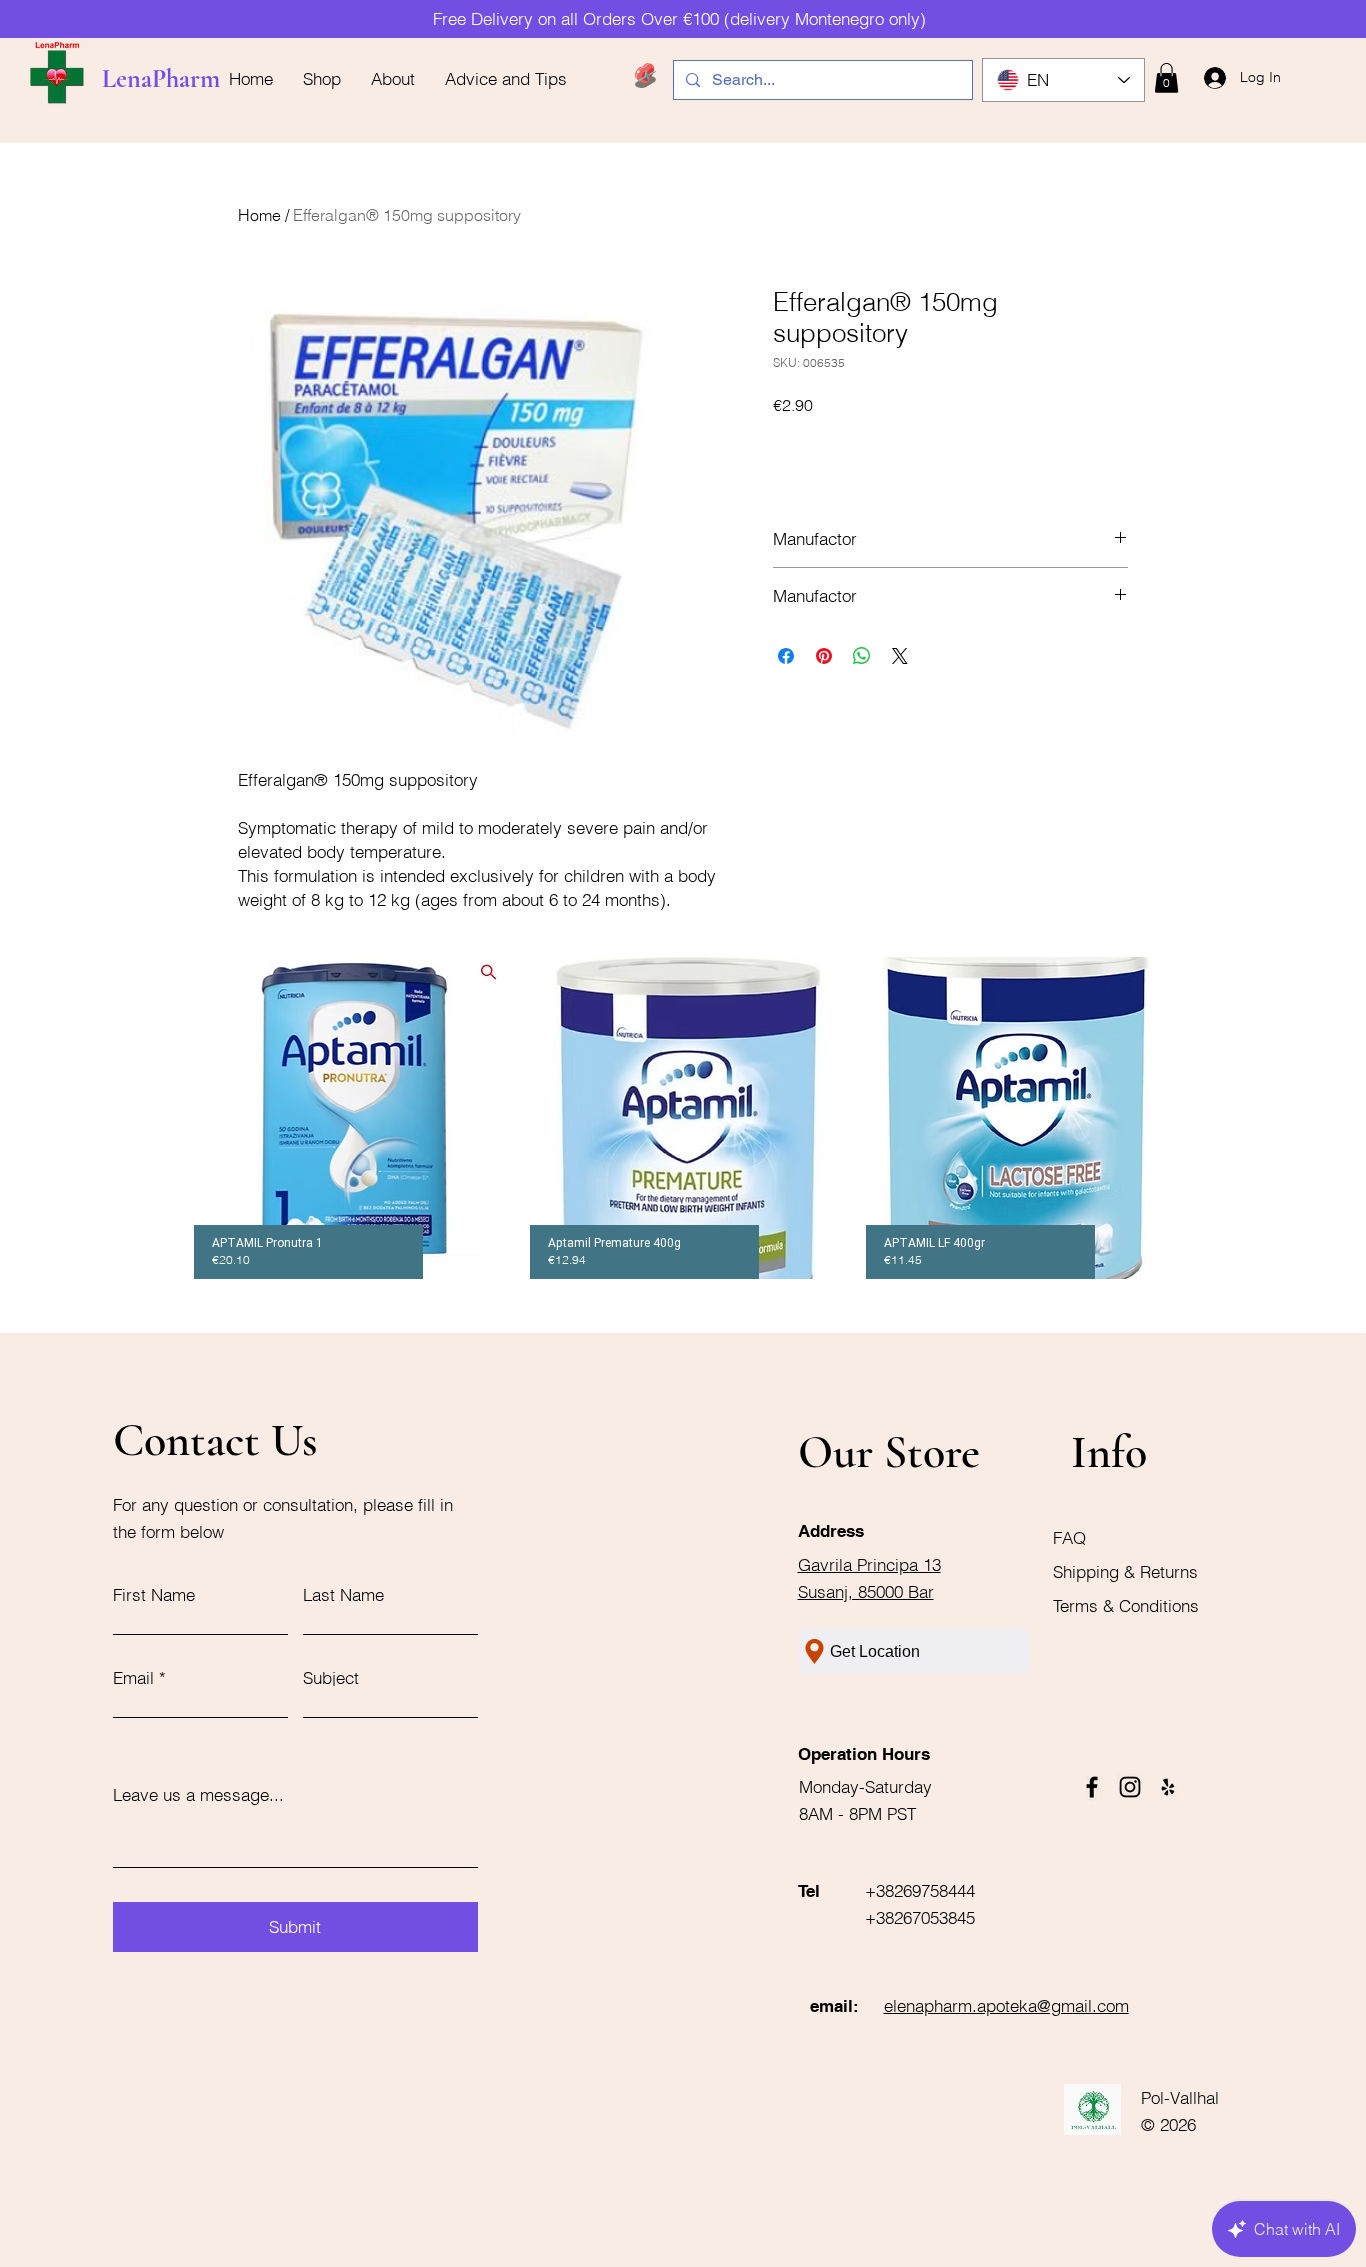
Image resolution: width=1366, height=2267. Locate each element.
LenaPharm (161, 78)
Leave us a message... (198, 1794)
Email (133, 1677)
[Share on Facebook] (786, 656)
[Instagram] (1130, 1787)
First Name (154, 1594)
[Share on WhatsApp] (862, 656)
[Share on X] (900, 656)
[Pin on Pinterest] (824, 656)
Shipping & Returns (1128, 1571)
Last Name (343, 1594)
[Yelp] (1168, 1787)
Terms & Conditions (1126, 1605)
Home (259, 215)
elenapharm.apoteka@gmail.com (1006, 2005)
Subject (331, 1677)
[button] (1166, 78)
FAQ (1069, 1537)
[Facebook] (1092, 1787)
